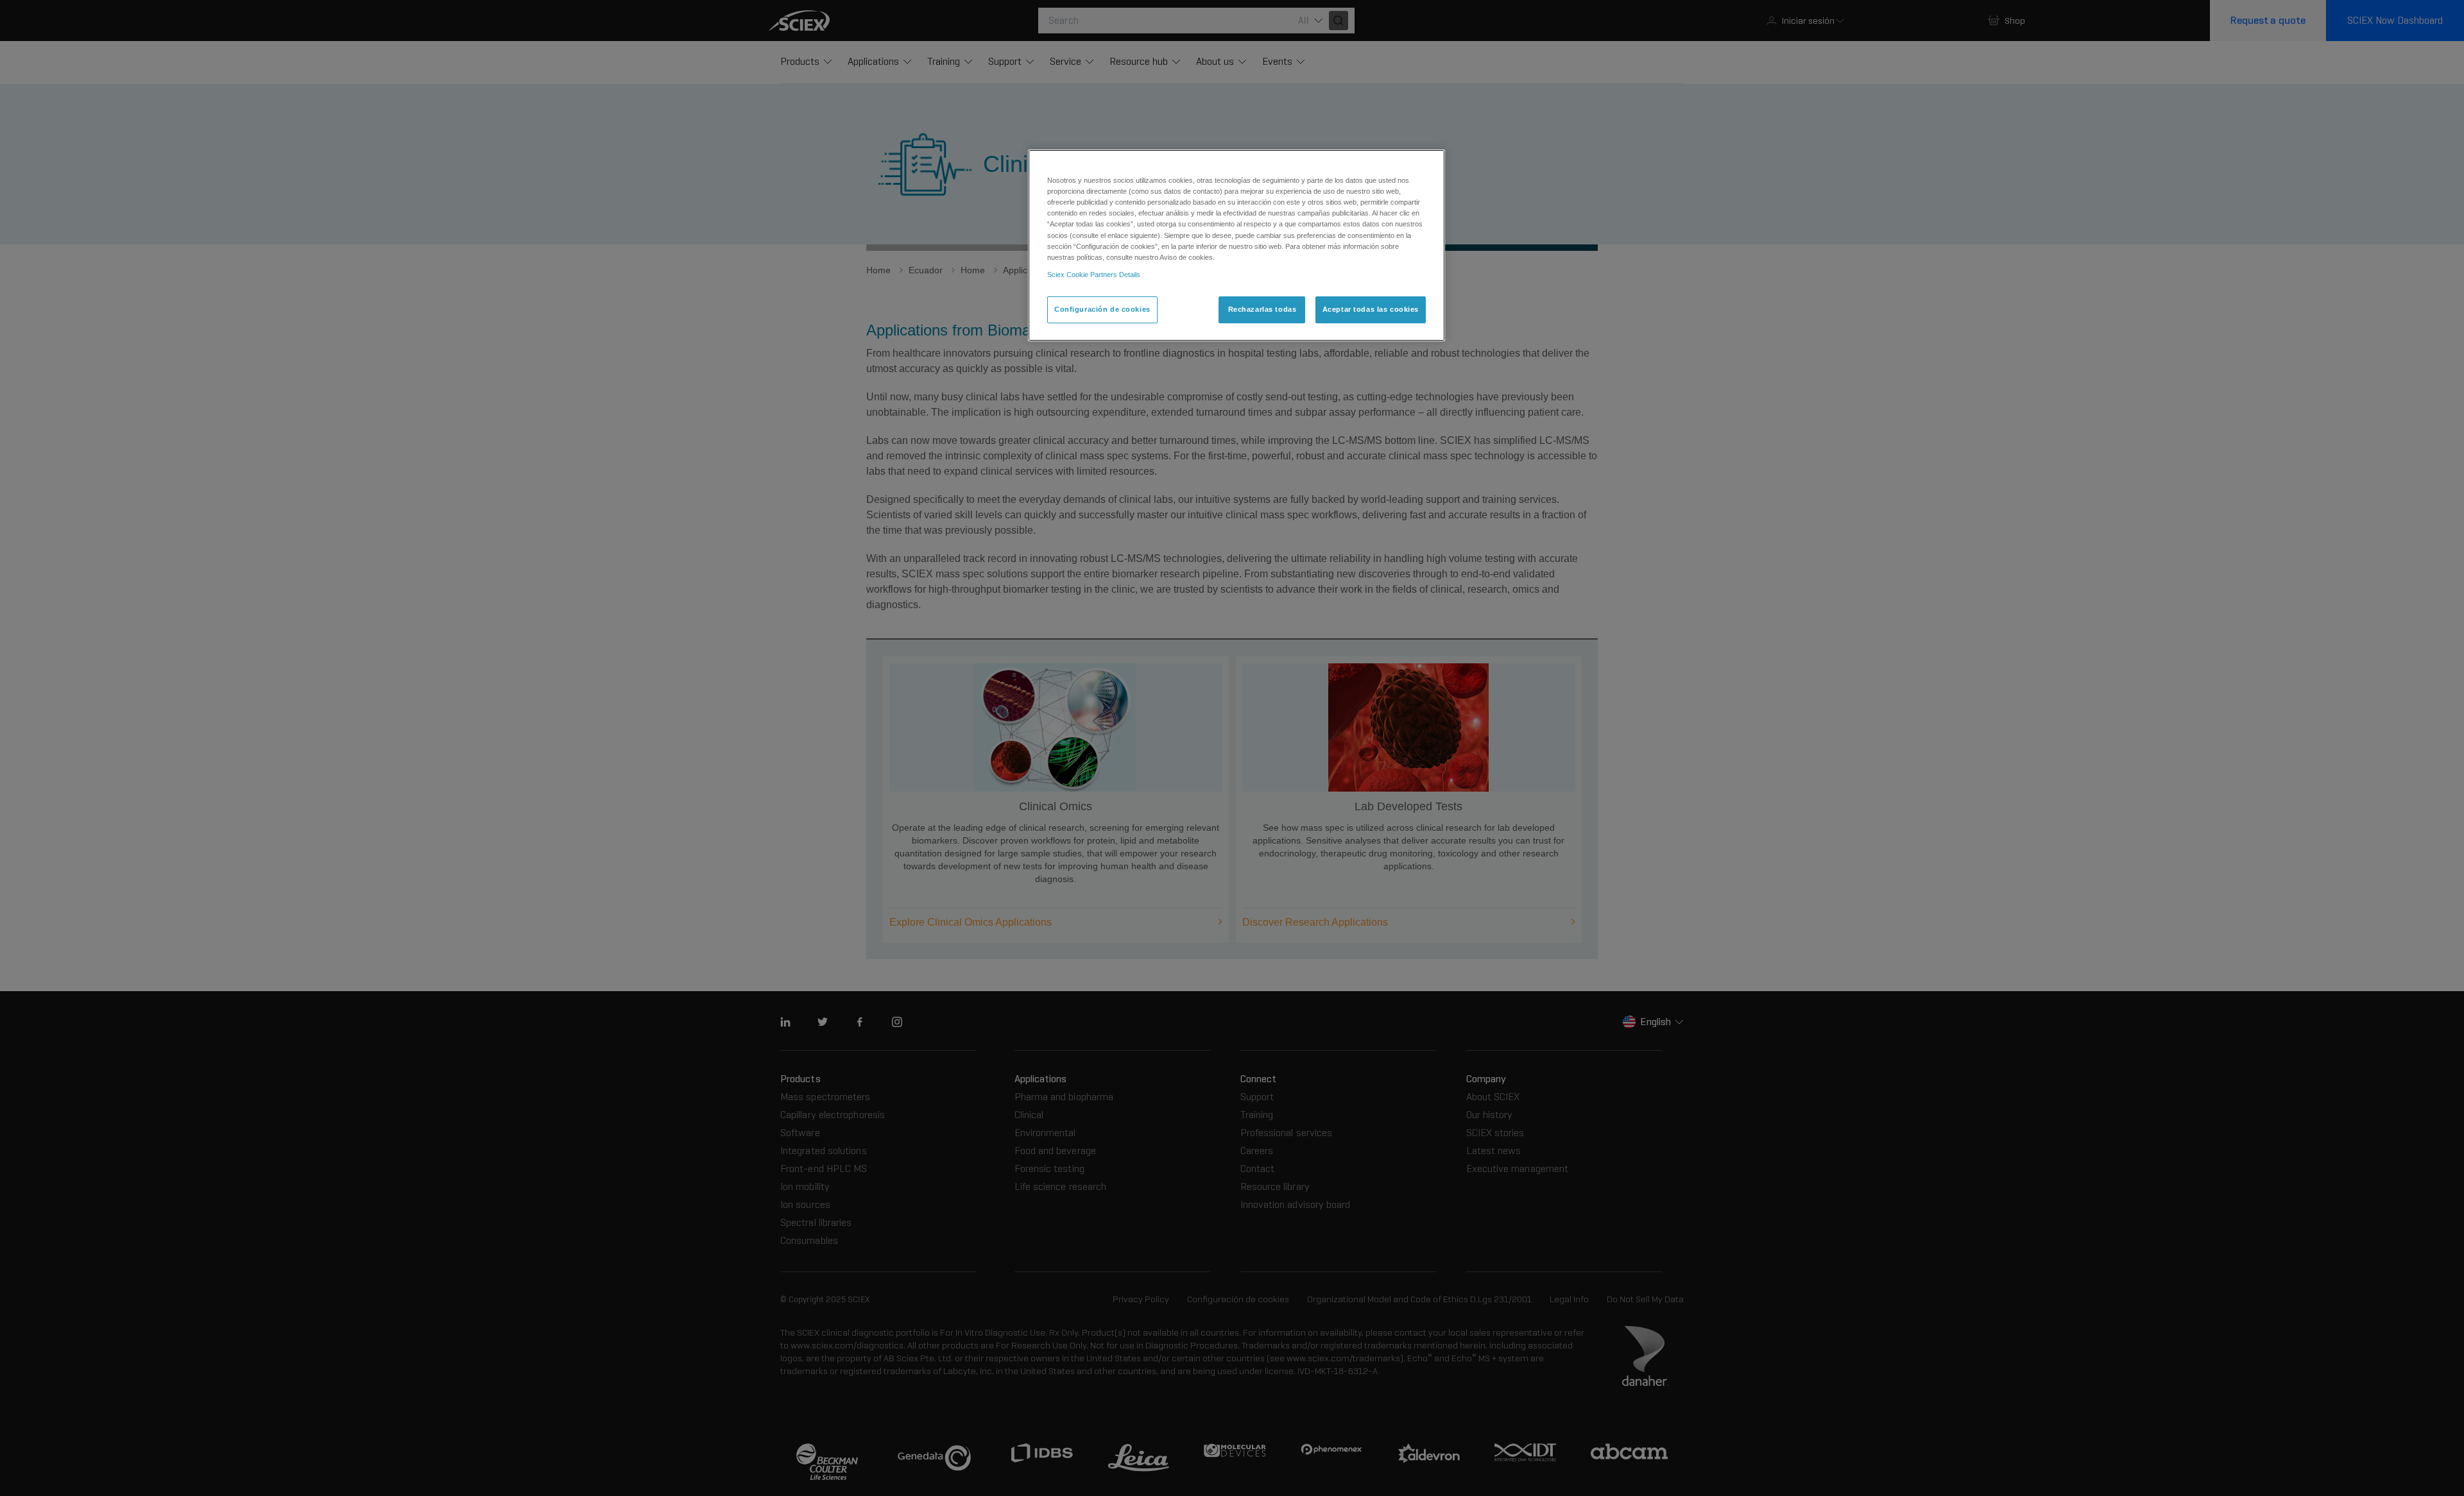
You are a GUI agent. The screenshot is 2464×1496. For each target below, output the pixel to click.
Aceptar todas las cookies (1371, 309)
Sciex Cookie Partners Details (1094, 275)
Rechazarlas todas (1262, 309)
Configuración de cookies (1102, 309)
